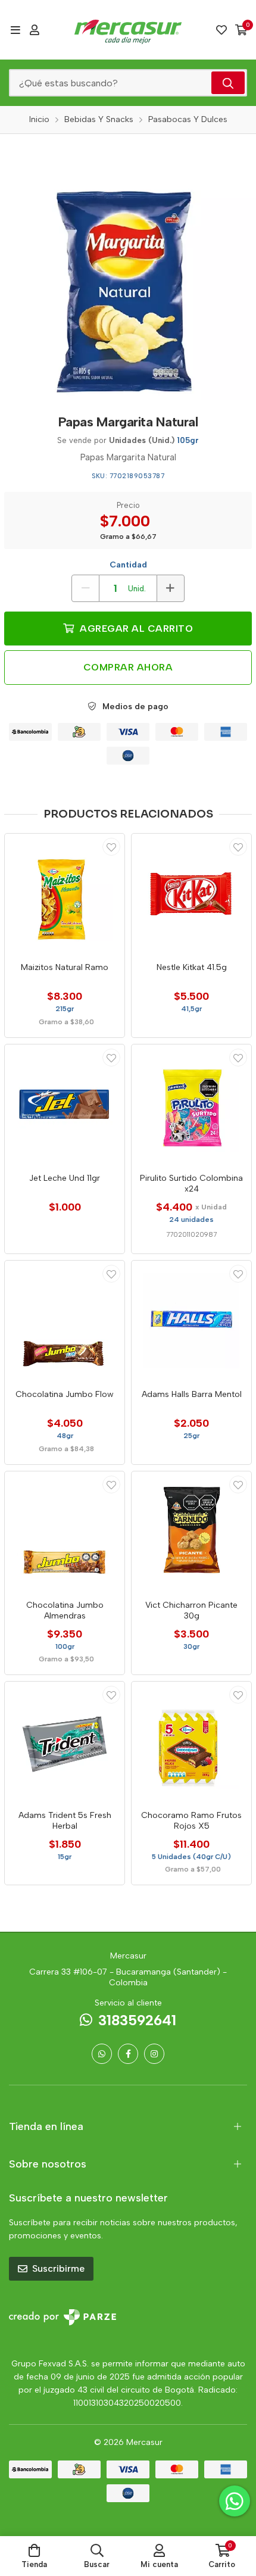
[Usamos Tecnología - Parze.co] (63, 2317)
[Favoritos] (221, 30)
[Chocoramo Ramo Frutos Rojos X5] (191, 1741)
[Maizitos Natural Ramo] (65, 894)
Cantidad (128, 565)
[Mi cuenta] (35, 30)
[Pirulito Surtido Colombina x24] (191, 1104)
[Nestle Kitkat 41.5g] (191, 894)
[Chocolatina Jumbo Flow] (65, 1320)
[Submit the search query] (228, 83)
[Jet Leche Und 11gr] (65, 1104)
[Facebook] (128, 2054)
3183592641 (137, 2020)
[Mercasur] (128, 30)
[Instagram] (154, 2054)
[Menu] (15, 30)
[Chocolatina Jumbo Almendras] (65, 1531)
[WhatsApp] (102, 2054)
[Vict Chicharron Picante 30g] (191, 1531)
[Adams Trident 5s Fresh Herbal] (65, 1741)
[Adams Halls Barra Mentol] (191, 1320)
